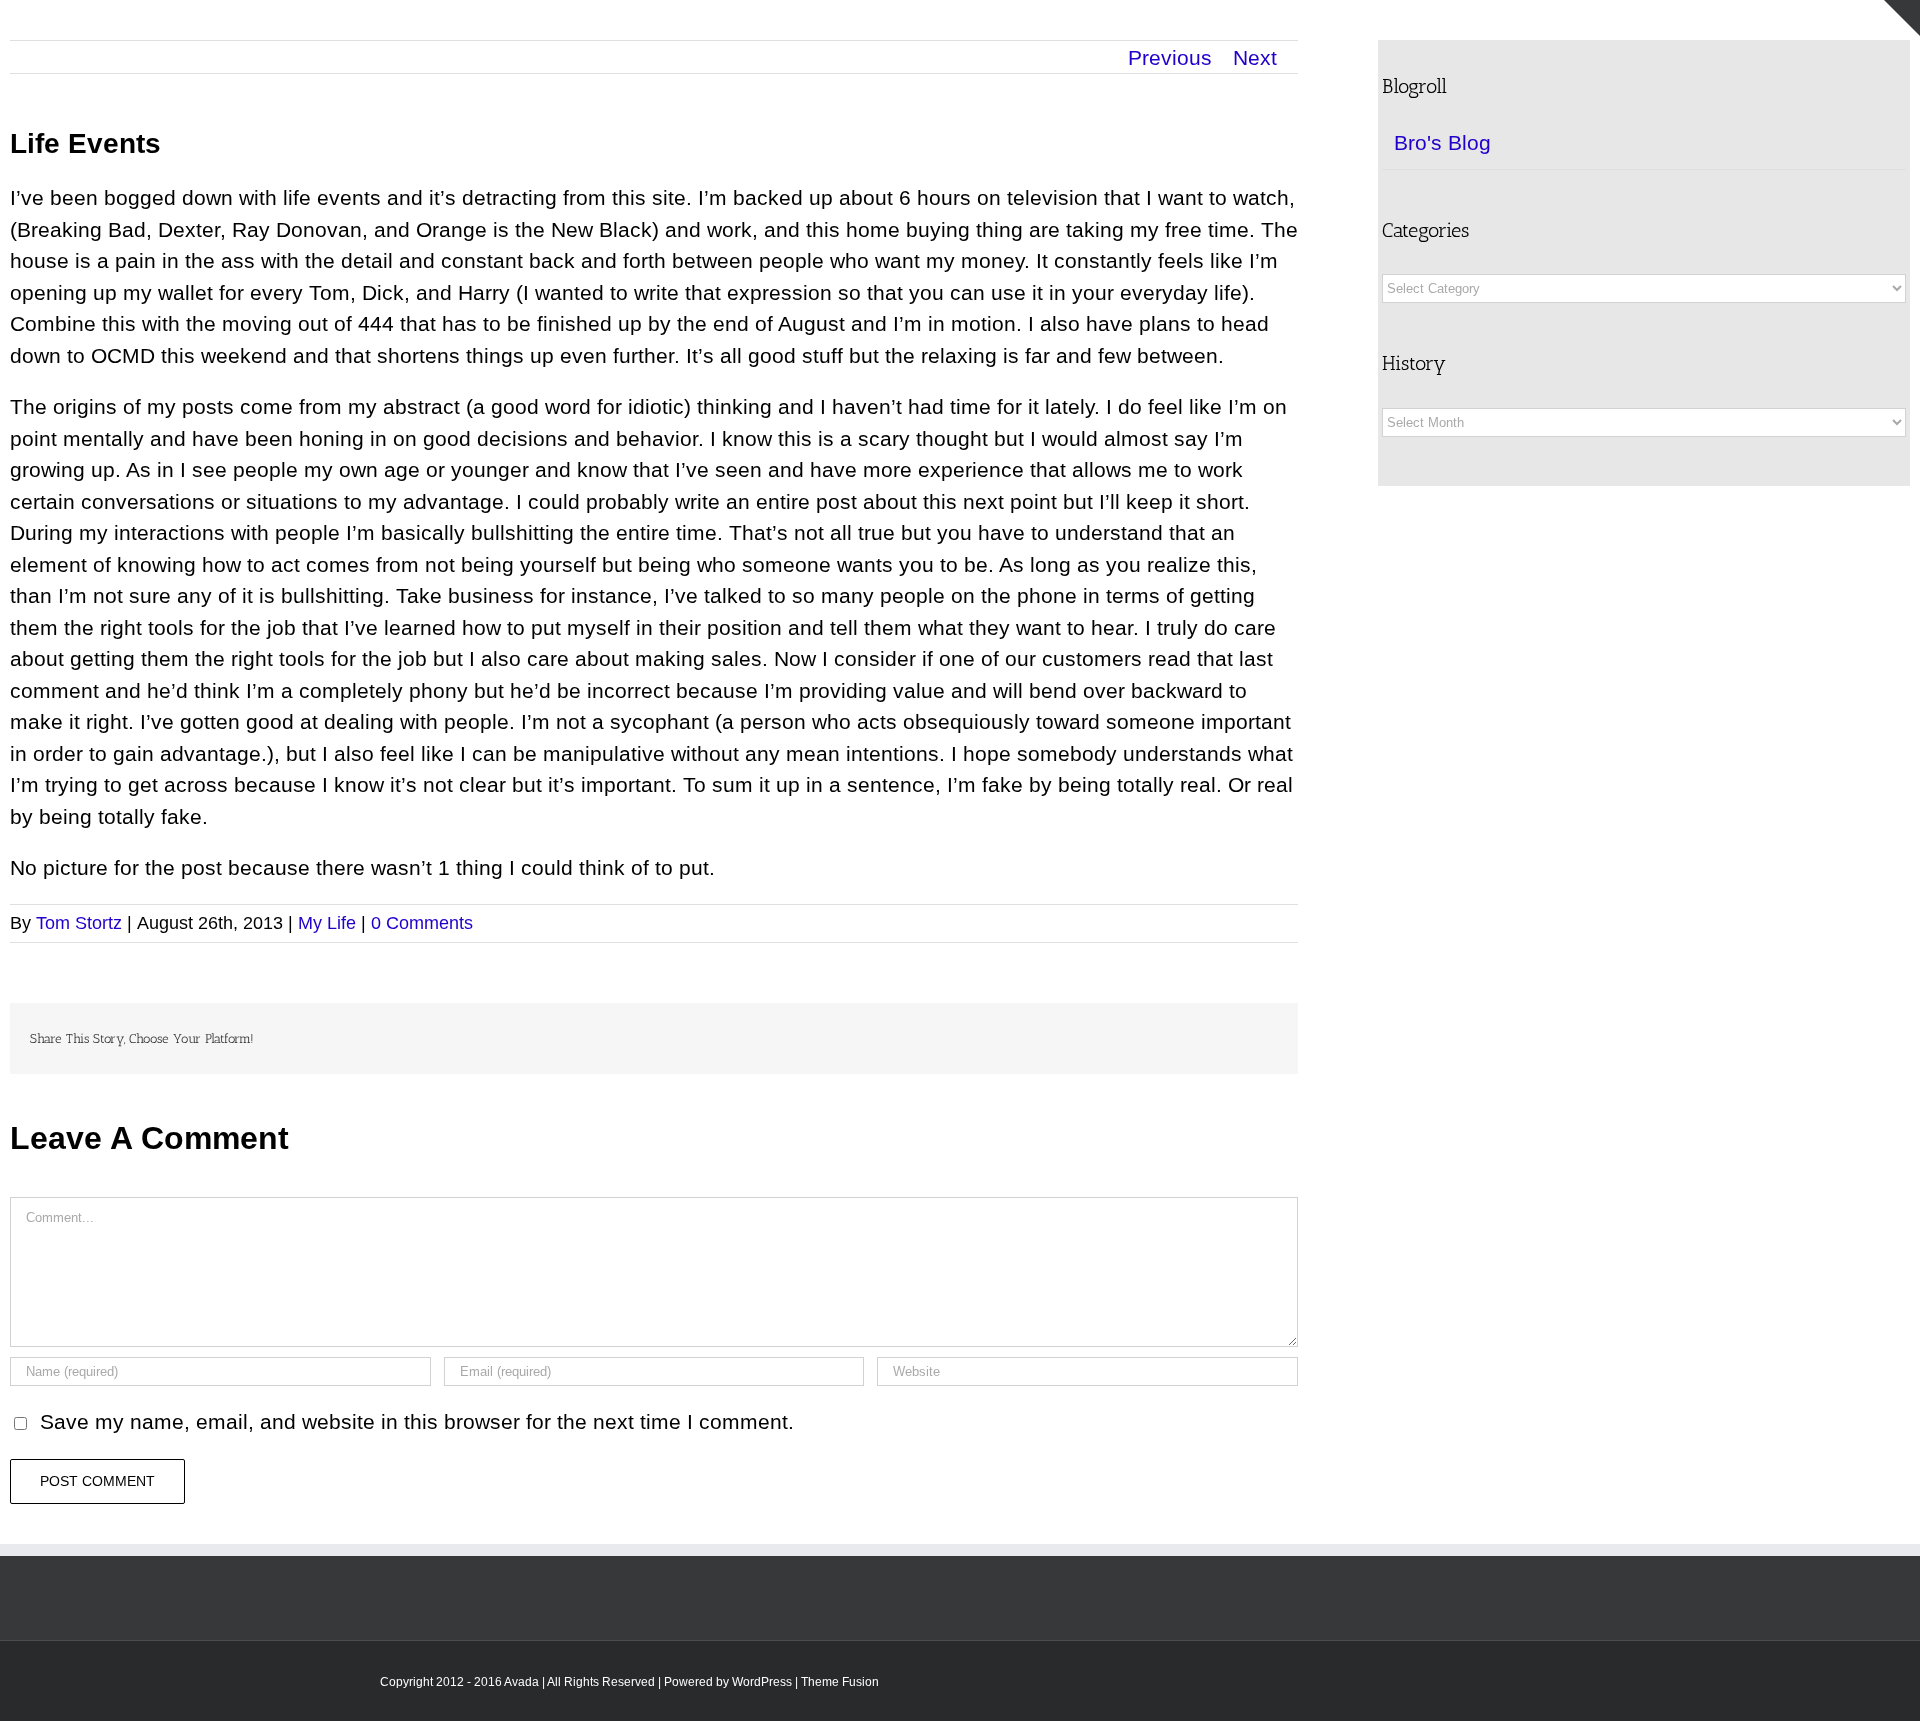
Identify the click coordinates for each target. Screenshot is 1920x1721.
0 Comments (422, 923)
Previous (1170, 57)
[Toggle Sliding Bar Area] (1902, 18)
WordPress (762, 1682)
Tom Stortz (79, 923)
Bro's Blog (1442, 142)
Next (1255, 57)
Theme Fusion (840, 1682)
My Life (327, 923)
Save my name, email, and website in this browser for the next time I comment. (417, 1421)
